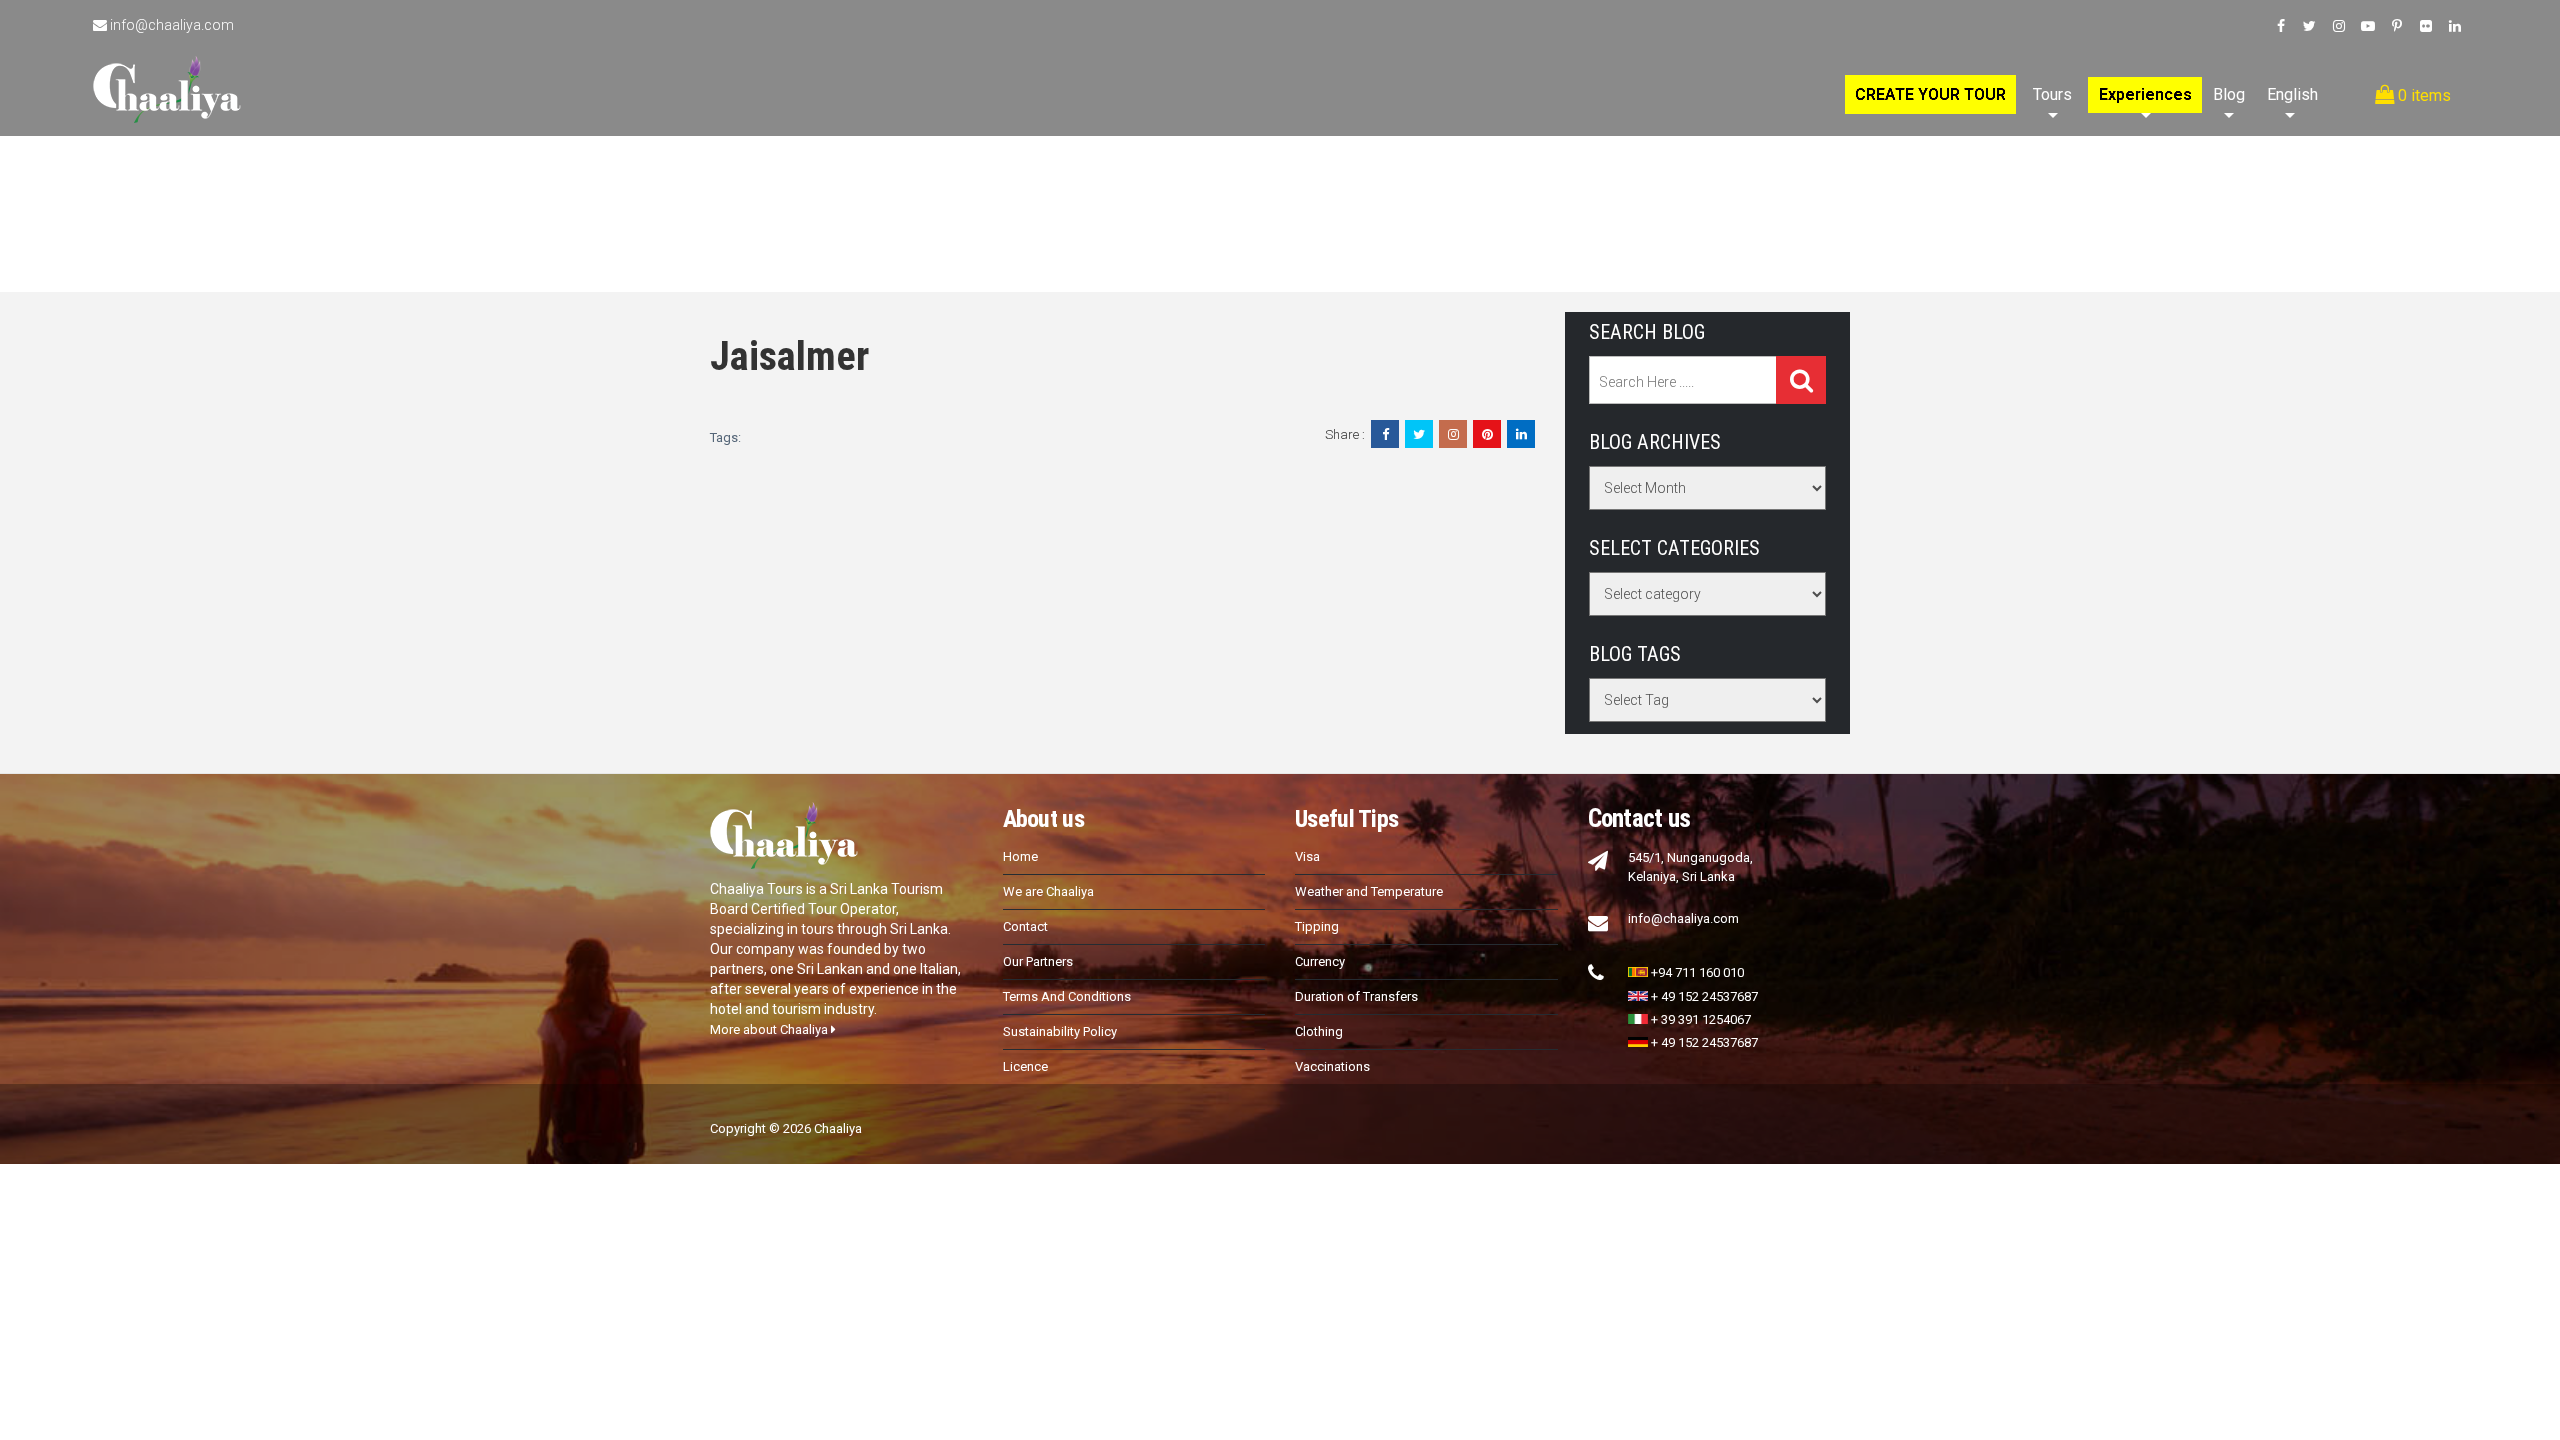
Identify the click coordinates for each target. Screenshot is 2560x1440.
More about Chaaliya (770, 1029)
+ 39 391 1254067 (1701, 1019)
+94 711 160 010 (1697, 972)
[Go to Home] (167, 68)
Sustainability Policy (1060, 1031)
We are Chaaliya (1048, 891)
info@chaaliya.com (172, 25)
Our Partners (1038, 961)
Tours (2052, 94)
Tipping (1317, 926)
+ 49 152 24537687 (1704, 996)
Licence (1025, 1066)
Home (1020, 856)
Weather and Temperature (1369, 891)
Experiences (2145, 94)
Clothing (1319, 1031)
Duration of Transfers (1356, 996)
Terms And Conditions (1067, 996)
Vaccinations (1332, 1066)
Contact (1025, 926)
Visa (1307, 856)
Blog (2229, 94)
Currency (1320, 961)
